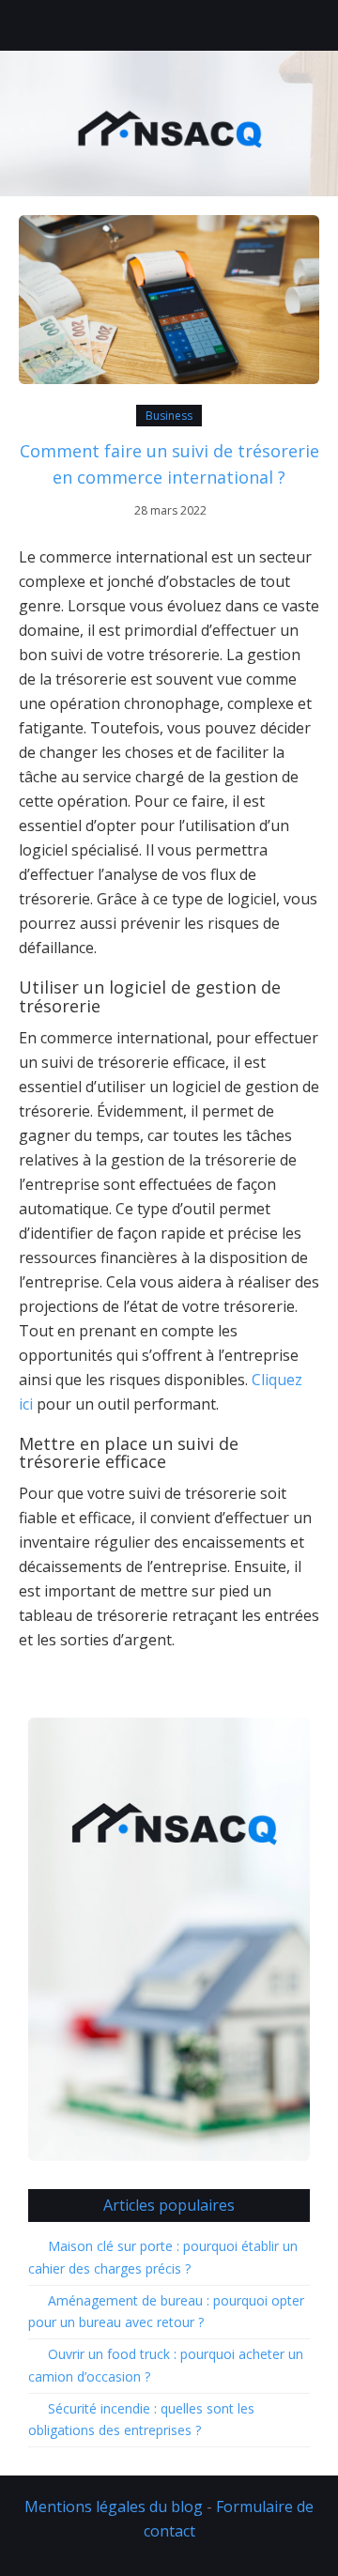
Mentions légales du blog (114, 2507)
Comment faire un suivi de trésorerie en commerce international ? (169, 464)
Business (169, 416)
